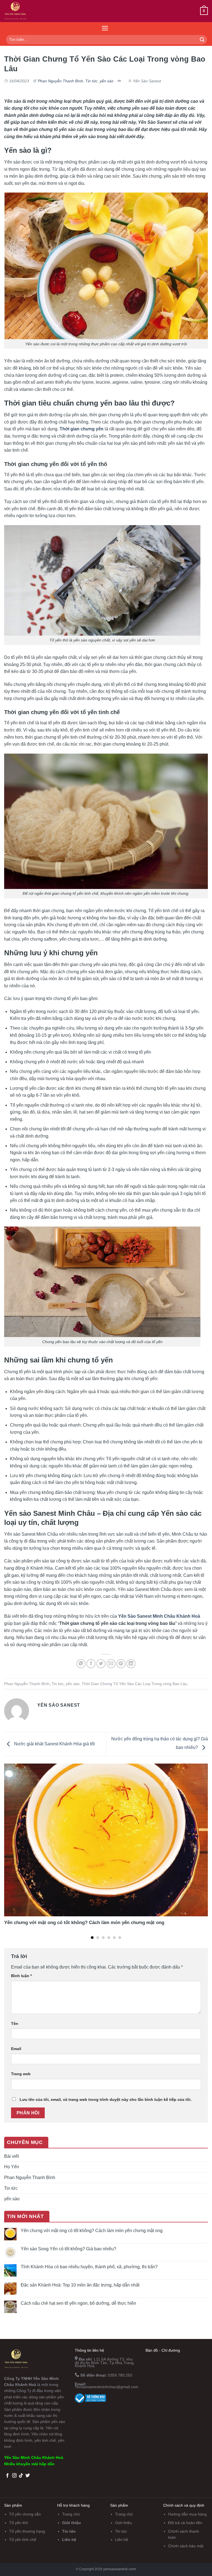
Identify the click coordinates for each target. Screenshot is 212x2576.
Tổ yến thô (18, 2523)
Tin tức (91, 81)
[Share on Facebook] (91, 1664)
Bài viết (11, 2156)
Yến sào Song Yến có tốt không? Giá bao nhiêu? (68, 2249)
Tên (15, 2024)
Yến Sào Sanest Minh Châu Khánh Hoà (159, 1616)
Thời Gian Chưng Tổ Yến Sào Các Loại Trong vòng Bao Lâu (134, 1684)
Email (16, 2049)
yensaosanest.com (120, 2569)
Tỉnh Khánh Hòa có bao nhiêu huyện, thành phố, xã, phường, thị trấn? (89, 2267)
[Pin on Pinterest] (121, 1664)
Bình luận (21, 1976)
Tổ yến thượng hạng (27, 2531)
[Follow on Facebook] (7, 2476)
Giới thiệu (71, 2523)
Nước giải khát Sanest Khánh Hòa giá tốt (54, 1744)
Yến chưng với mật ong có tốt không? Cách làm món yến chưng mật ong (92, 2231)
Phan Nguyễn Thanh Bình (60, 81)
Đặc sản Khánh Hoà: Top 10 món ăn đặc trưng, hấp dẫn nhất (80, 2285)
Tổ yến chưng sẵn (25, 2514)
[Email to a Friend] (111, 1664)
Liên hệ (69, 2540)
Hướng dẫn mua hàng (187, 2514)
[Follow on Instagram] (14, 2476)
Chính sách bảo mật (186, 2546)
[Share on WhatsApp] (81, 1664)
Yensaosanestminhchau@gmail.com (107, 2387)
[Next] (201, 1841)
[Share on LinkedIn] (131, 1664)
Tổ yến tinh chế (23, 2540)
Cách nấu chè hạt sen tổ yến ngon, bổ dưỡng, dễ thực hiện (78, 2303)
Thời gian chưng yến (82, 429)
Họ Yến (12, 2167)
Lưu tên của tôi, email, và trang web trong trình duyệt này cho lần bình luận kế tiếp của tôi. (106, 2099)
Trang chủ (71, 2514)
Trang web (21, 2074)
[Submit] (202, 40)
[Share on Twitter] (101, 1664)
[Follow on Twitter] (28, 2476)
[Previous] (11, 1841)
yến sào (107, 81)
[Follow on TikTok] (21, 2476)
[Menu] (105, 28)
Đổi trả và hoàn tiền (185, 2523)
